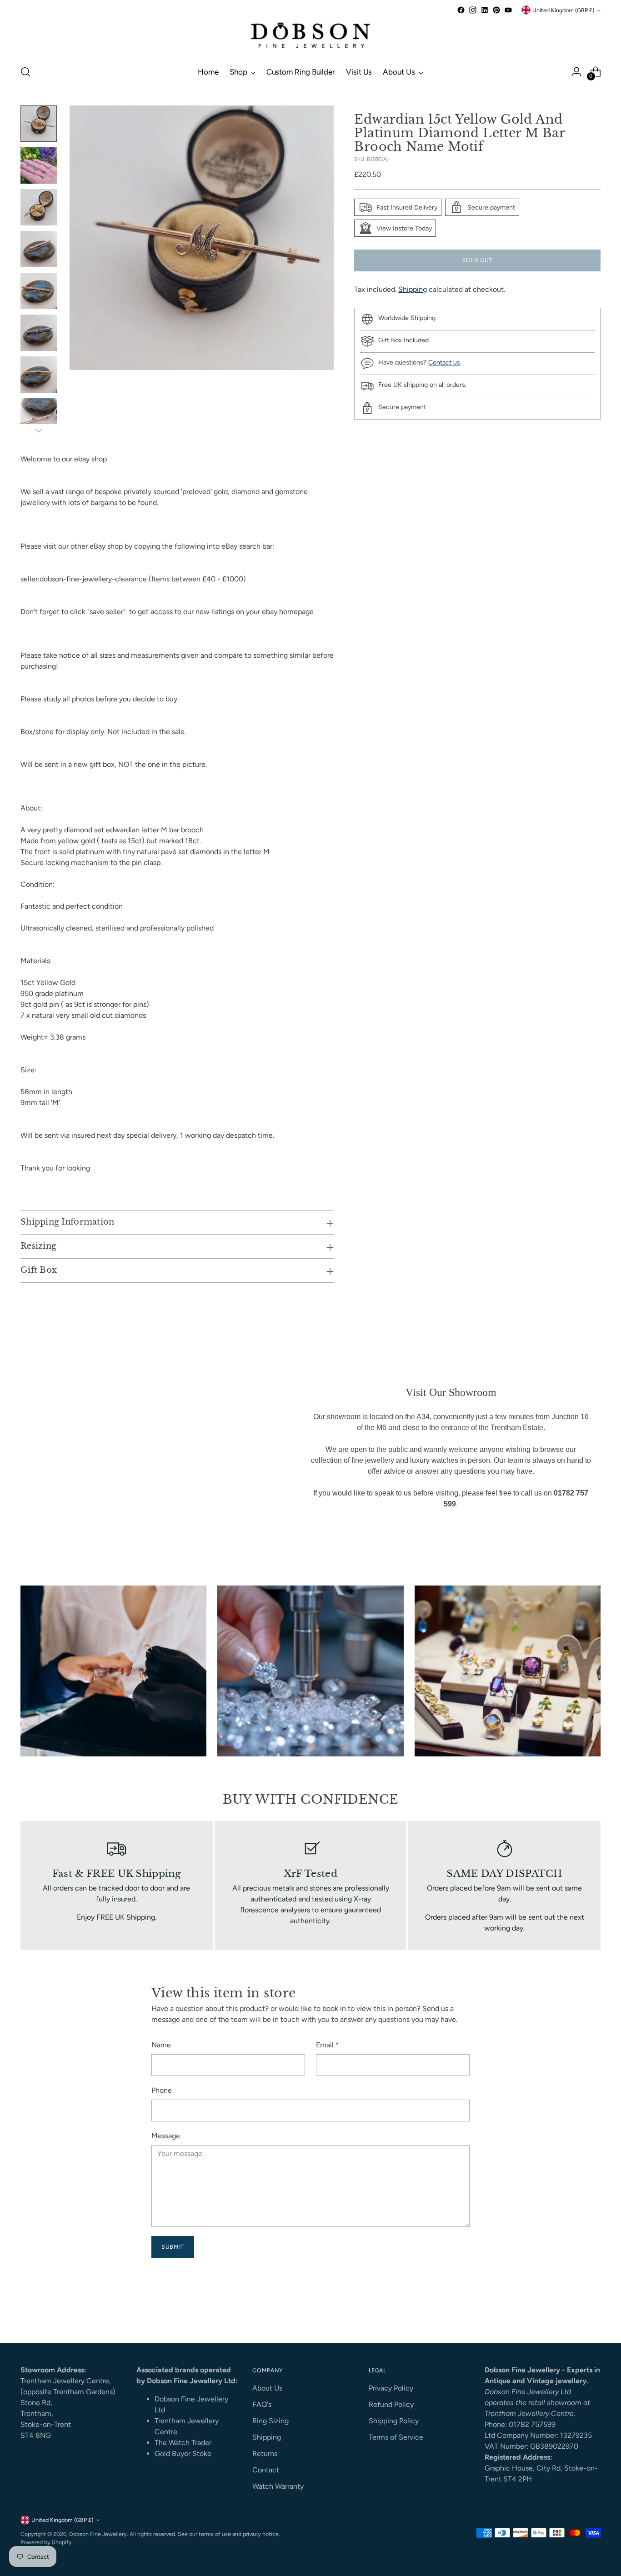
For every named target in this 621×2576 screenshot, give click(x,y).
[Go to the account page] (576, 72)
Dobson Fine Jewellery (98, 2534)
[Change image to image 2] (39, 165)
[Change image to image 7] (39, 375)
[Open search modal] (25, 72)
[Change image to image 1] (39, 124)
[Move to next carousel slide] (593, 2311)
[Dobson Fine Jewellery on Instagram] (473, 10)
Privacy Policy (391, 2388)
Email (328, 2045)
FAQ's (262, 2404)
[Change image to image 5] (39, 291)
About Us (267, 2388)
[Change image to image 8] (39, 416)
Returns (265, 2453)
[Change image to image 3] (39, 207)
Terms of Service (396, 2437)
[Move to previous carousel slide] (572, 2311)
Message (166, 2136)
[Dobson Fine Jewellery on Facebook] (461, 10)
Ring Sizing (270, 2421)
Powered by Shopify (46, 2542)
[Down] (39, 430)
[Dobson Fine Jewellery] (310, 36)
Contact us (444, 363)
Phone (162, 2090)
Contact (266, 2470)
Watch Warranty (278, 2486)
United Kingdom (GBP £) (563, 10)
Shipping (413, 289)
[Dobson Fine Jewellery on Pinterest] (496, 10)
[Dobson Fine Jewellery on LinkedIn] (485, 10)
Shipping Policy (394, 2421)
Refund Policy (391, 2404)
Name (161, 2045)
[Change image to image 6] (39, 333)
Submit (173, 2247)
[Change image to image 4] (39, 249)
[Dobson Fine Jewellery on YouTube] (508, 10)
